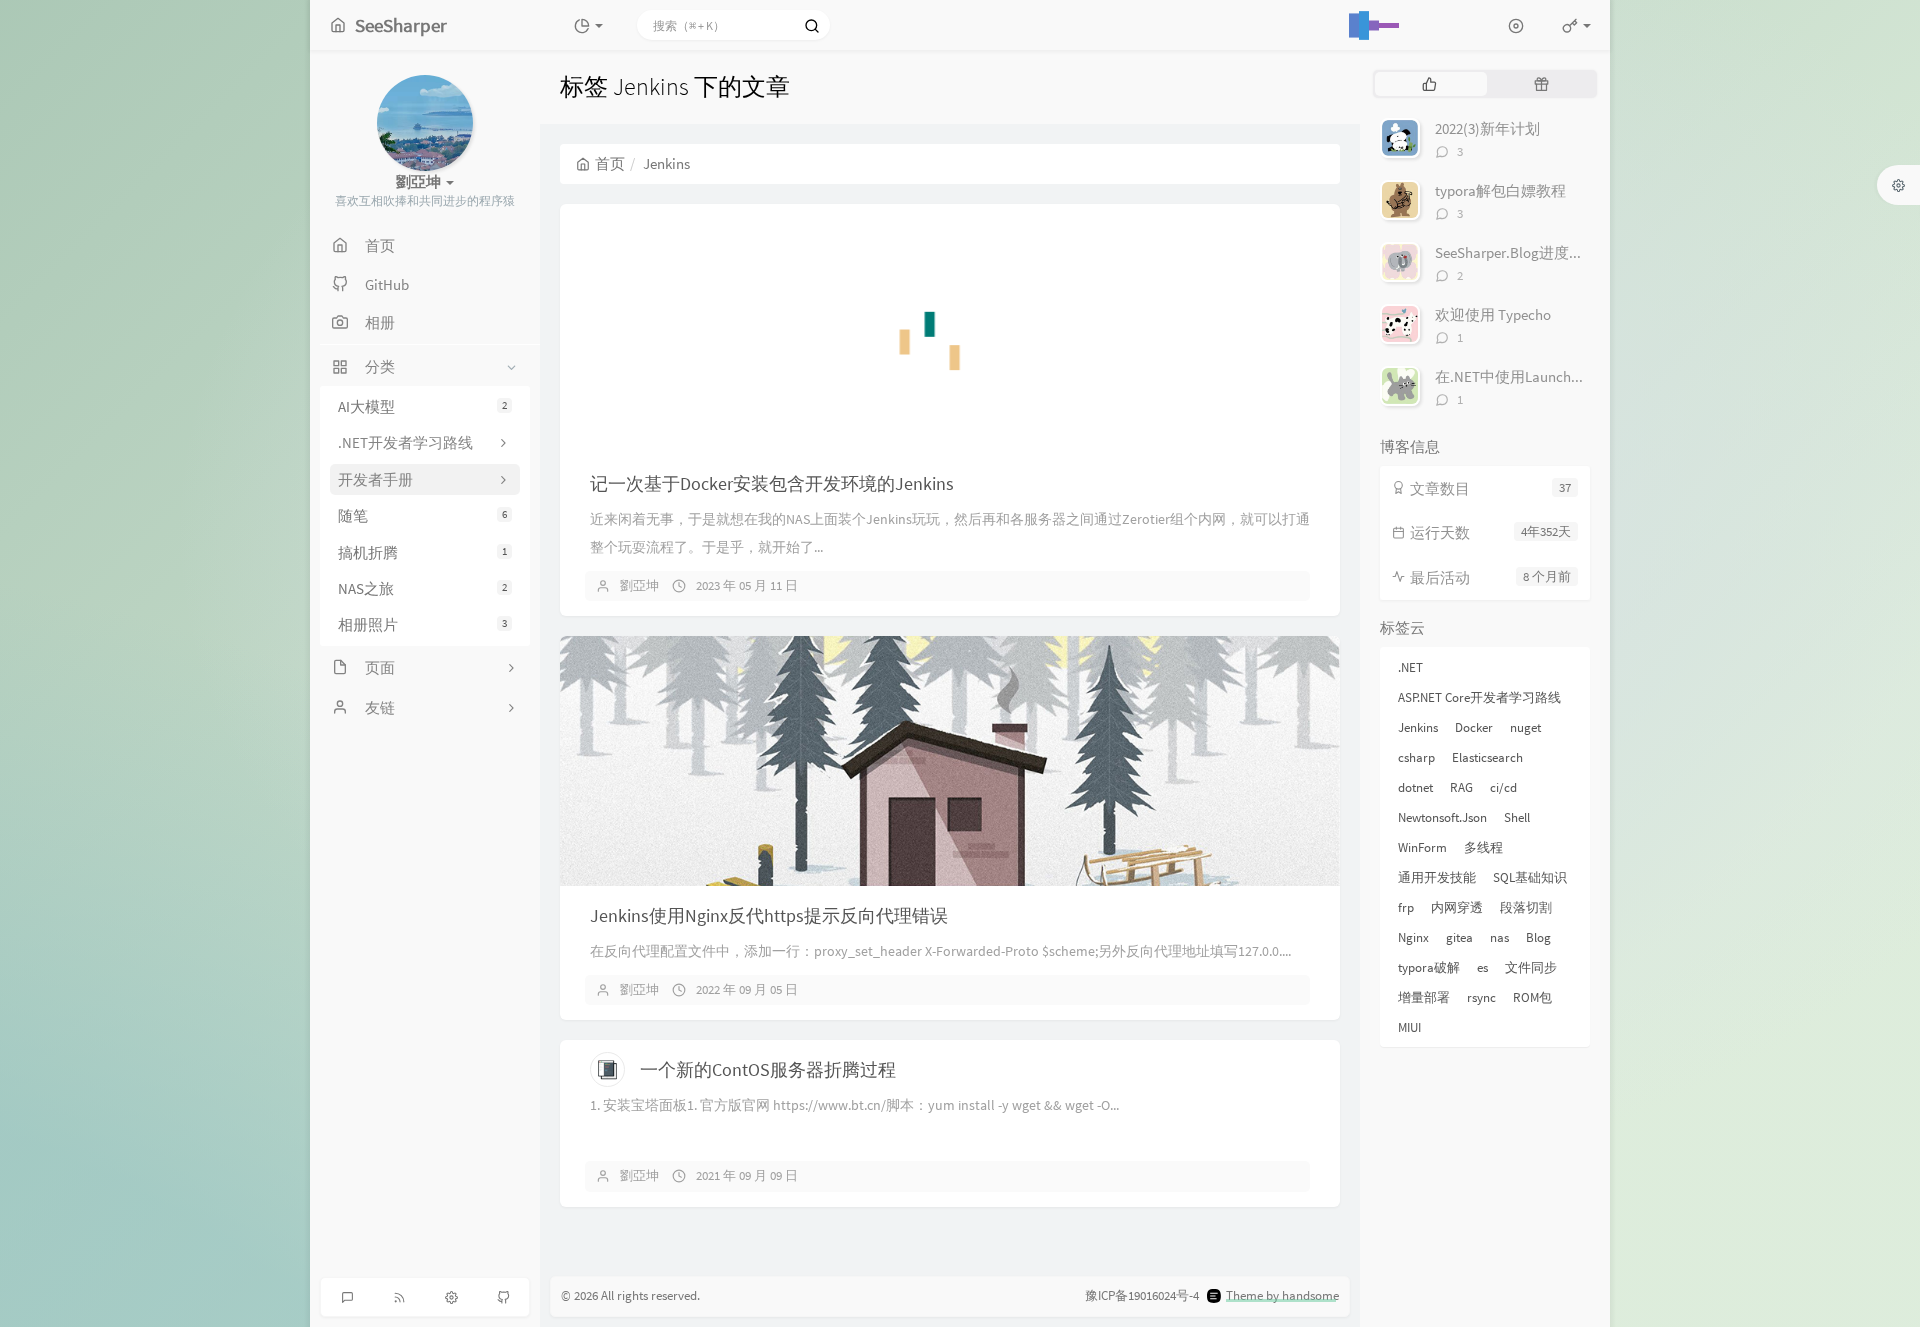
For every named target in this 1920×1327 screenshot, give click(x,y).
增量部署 (1424, 997)
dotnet (1415, 787)
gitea (1459, 937)
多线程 (1483, 847)
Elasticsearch (1487, 757)
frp (1406, 907)
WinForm (1422, 847)
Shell (1517, 817)
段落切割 (1526, 907)
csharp (1416, 757)
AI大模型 (422, 406)
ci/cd (1503, 787)
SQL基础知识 (1530, 877)
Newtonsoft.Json (1442, 817)
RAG (1461, 787)
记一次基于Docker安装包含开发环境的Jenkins (772, 483)
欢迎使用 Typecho (1493, 314)
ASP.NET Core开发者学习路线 (1479, 697)
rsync (1481, 997)
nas (1499, 937)
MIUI (1409, 1027)
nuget (1525, 727)
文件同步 (1531, 967)
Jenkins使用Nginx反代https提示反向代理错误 (769, 915)
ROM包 (1532, 997)
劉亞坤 (639, 585)
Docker (1474, 727)
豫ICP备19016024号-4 (1142, 1295)
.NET (1410, 667)
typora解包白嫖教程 (1500, 190)
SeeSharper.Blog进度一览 (1517, 252)
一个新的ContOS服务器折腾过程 (768, 1069)
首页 (610, 163)
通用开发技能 (1437, 877)
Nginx (1413, 937)
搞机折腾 (422, 552)
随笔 (422, 515)
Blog (1538, 937)
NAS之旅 (422, 588)
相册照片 (422, 625)
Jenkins (1418, 727)
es (1482, 967)
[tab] (1429, 84)
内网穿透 (1457, 907)
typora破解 (1429, 967)
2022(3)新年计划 (1487, 128)
